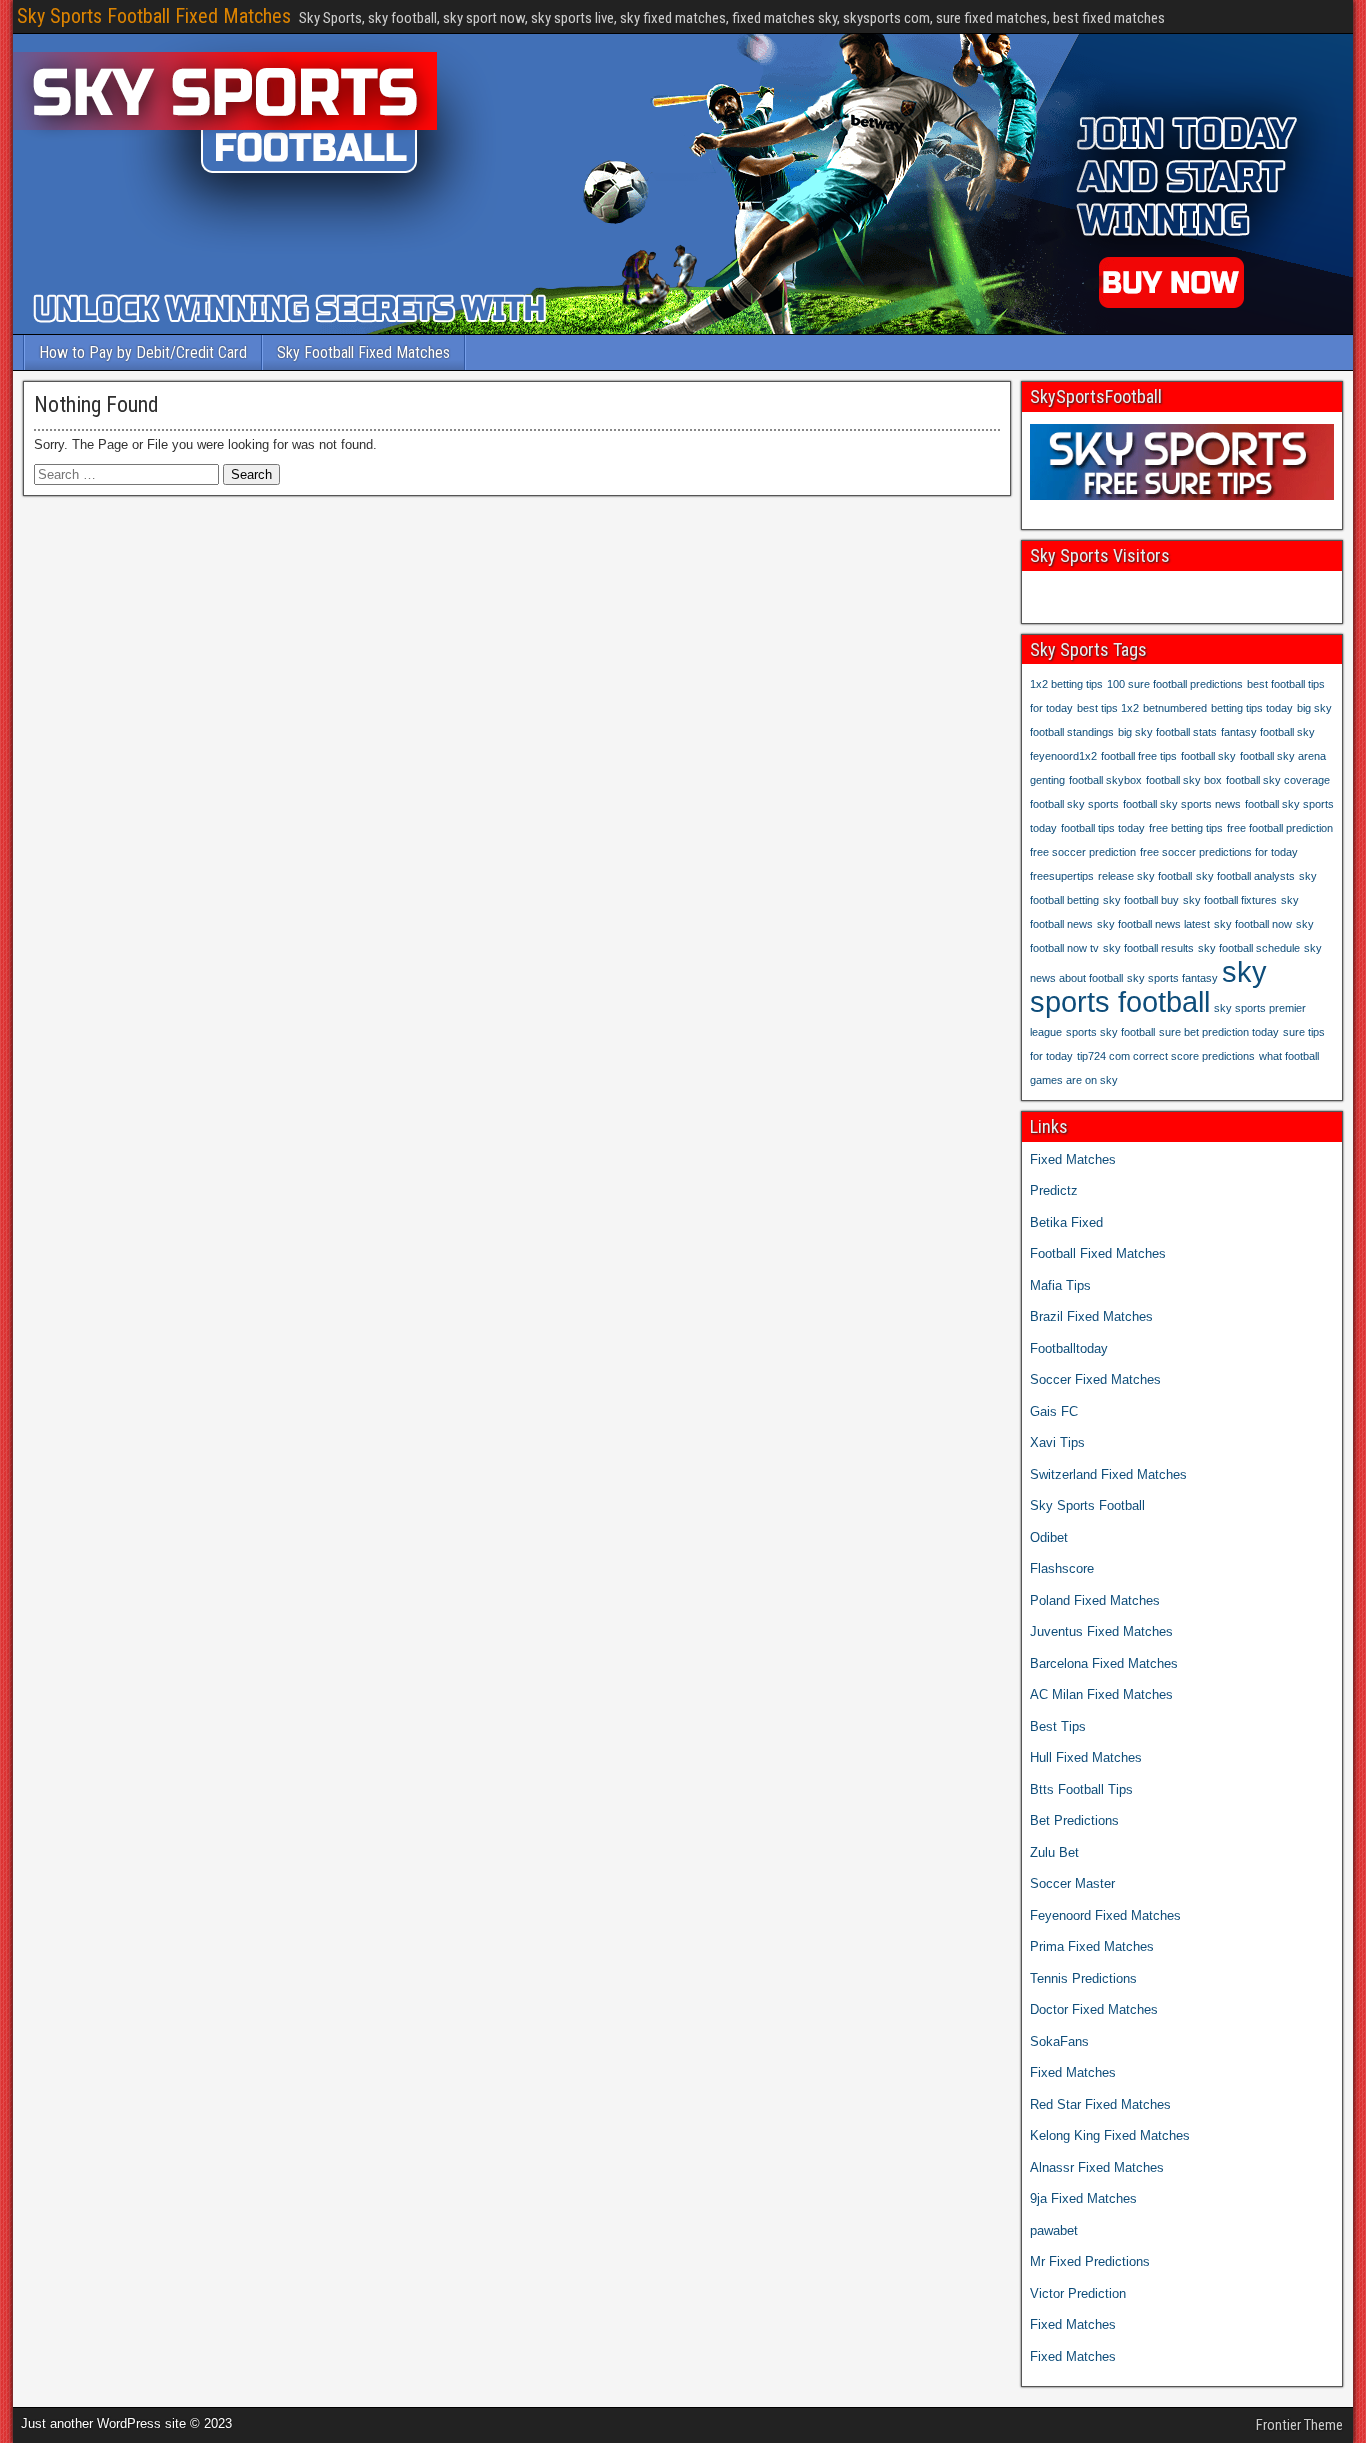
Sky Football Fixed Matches (363, 352)
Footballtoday (1069, 1348)
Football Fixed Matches (1098, 1253)
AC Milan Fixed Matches (1101, 1694)
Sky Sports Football (1087, 1505)
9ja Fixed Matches (1083, 2198)
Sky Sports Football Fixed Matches (154, 16)
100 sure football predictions (1175, 684)
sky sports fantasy (1172, 978)
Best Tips (1058, 1726)
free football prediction (1280, 828)
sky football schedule (1249, 948)
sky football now (1253, 924)
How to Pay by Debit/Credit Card (143, 352)
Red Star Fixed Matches (1100, 2104)
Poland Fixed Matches (1095, 1600)
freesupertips (1062, 876)
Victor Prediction (1078, 2293)
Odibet (1049, 1537)
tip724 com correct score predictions (1166, 1056)
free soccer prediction (1083, 852)
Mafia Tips (1060, 1285)
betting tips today (1252, 708)
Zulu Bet (1054, 1852)
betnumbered (1175, 708)
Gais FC (1054, 1411)
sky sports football (1148, 986)
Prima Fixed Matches (1092, 1946)
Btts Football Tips (1081, 1789)
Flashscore (1062, 1568)
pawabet (1054, 2230)
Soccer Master (1072, 1883)
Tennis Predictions (1083, 1978)
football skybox (1105, 780)
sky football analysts (1245, 876)
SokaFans (1059, 2041)
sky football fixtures (1230, 900)
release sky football (1145, 876)
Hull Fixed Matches (1086, 1757)
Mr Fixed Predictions (1090, 2261)
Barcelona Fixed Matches (1104, 1663)
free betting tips (1186, 828)
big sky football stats (1167, 732)
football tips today (1103, 828)
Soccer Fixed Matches (1095, 1379)
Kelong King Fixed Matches (1110, 2135)
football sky (1208, 756)
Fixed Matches (1073, 1159)
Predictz (1054, 1190)
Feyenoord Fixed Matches (1105, 1915)
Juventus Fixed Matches (1101, 1631)
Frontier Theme (1299, 2425)
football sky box (1184, 780)
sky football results (1148, 948)
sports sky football (1110, 1032)
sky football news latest (1153, 924)
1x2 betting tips (1066, 684)
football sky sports (1074, 804)
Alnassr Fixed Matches (1097, 2167)
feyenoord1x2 (1063, 756)
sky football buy (1141, 900)
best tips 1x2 (1108, 708)
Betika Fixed (1066, 1222)
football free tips (1139, 756)
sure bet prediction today (1219, 1032)
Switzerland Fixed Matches (1108, 1474)
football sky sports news (1182, 804)
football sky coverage (1278, 780)
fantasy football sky (1268, 732)
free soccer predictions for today (1219, 852)
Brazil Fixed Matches (1091, 1316)
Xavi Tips (1057, 1442)
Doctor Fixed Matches (1094, 2009)
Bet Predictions (1074, 1820)
